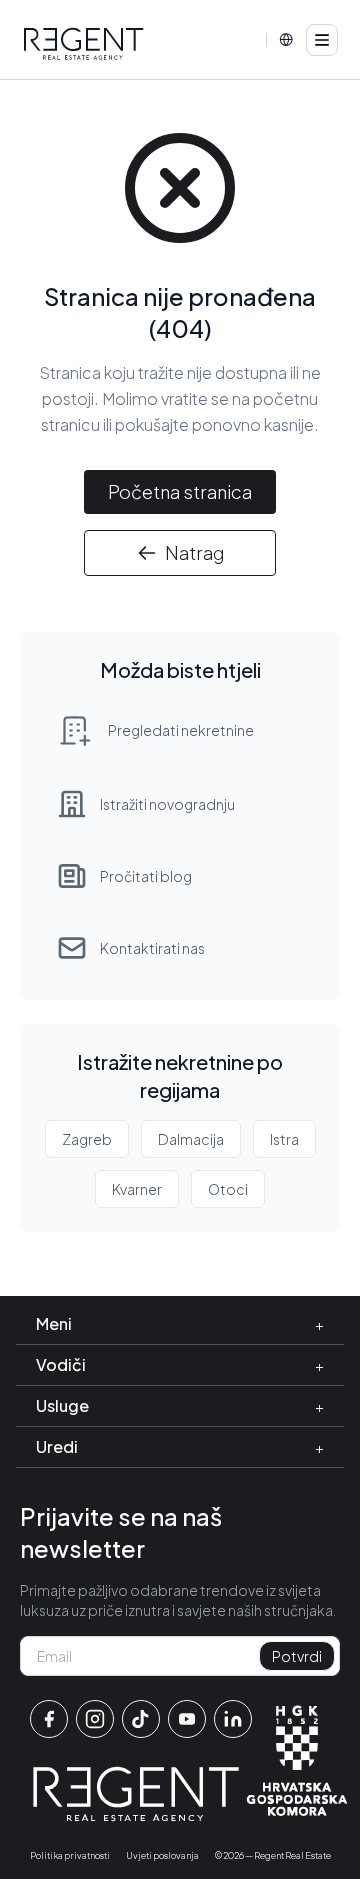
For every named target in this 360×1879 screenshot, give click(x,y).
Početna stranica (180, 491)
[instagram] (95, 1719)
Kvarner (137, 1189)
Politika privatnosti (70, 1855)
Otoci (228, 1189)
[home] (84, 44)
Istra (284, 1139)
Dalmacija (191, 1139)
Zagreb (87, 1139)
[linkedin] (233, 1719)
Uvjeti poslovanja (162, 1855)
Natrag (194, 552)
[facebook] (49, 1719)
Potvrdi (297, 1656)
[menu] (322, 40)
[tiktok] (141, 1719)
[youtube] (187, 1719)
